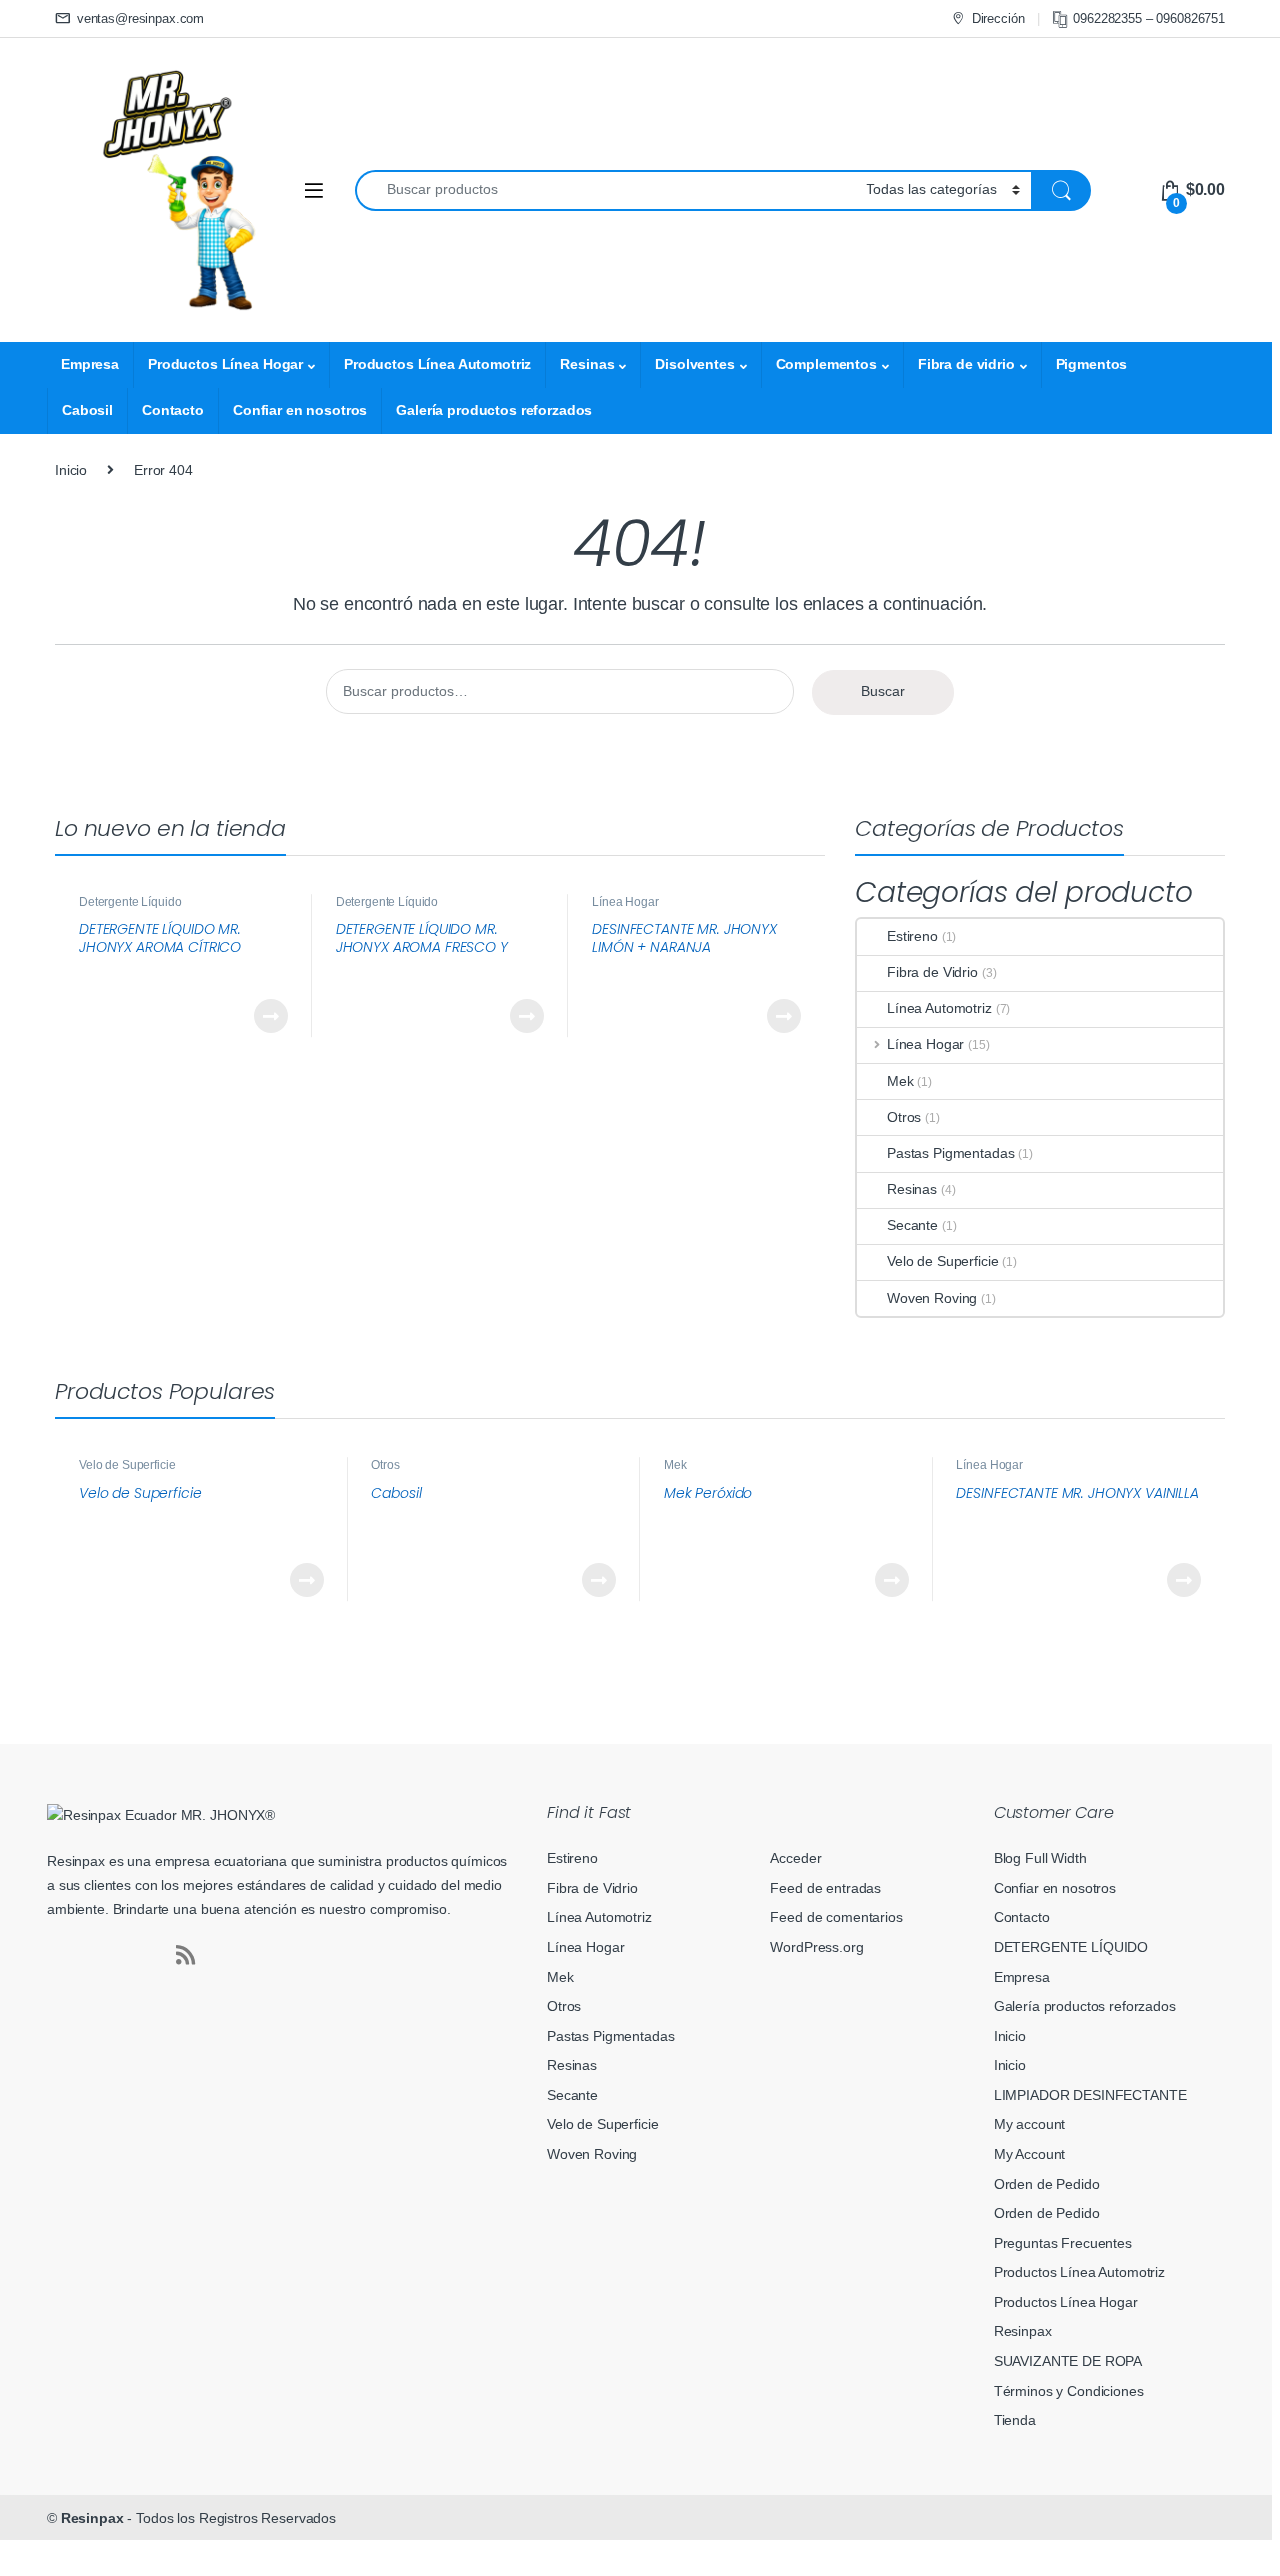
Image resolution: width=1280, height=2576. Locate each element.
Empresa (90, 364)
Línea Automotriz (939, 1008)
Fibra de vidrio (966, 364)
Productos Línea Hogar (225, 364)
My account (1030, 2124)
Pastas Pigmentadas (950, 1153)
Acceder (795, 1858)
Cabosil (87, 410)
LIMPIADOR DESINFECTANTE (1090, 2095)
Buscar (883, 691)
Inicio (71, 470)
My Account (1030, 2154)
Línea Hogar (625, 902)
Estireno (912, 936)
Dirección (998, 18)
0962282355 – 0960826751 (1149, 18)
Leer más (271, 1016)
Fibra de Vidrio (932, 972)
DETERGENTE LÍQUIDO (1071, 1947)
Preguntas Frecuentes (1063, 2243)
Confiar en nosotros (300, 410)
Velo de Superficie (942, 1261)
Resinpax (1023, 2331)
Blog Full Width (1040, 1858)
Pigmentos (1092, 364)
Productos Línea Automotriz (437, 364)
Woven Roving (932, 1298)
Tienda (1015, 2420)
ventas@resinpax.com (140, 18)
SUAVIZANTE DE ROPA (1068, 2361)
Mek (900, 1081)
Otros (904, 1117)
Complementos (826, 364)
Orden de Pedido (1047, 2184)
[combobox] (605, 190)
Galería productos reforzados (494, 410)
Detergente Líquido (130, 902)
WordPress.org (816, 1947)
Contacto (173, 410)
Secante (912, 1225)
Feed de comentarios (836, 1917)
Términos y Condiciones (1069, 2391)
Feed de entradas (825, 1888)
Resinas (587, 364)
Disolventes (694, 364)
